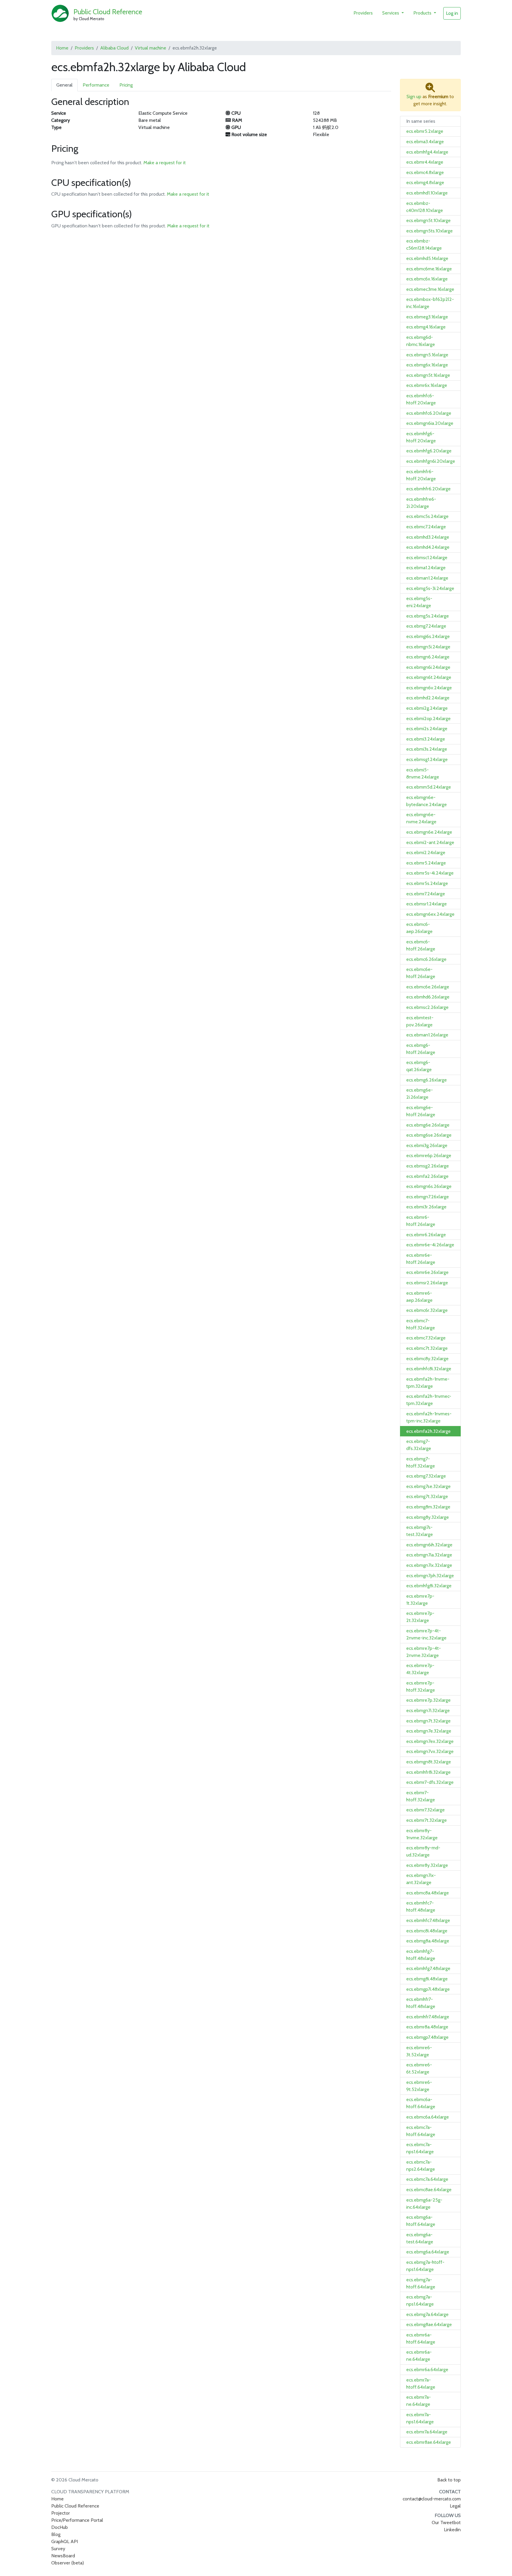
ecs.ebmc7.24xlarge (426, 527)
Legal (455, 2506)
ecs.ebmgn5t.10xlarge (428, 220)
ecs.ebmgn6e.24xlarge (429, 832)
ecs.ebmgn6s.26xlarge (429, 1186)
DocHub (60, 2527)
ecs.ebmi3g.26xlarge (427, 1145)
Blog (56, 2534)
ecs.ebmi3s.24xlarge (427, 749)
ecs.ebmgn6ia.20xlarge (430, 423)
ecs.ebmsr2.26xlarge (427, 1283)
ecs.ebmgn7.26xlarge (428, 1197)
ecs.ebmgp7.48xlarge (427, 2037)
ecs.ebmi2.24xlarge (426, 852)
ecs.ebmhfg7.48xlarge (428, 1968)
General (64, 85)
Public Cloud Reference (108, 12)
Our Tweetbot (446, 2522)
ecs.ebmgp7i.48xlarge (428, 1989)
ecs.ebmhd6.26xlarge (428, 997)
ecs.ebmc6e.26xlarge (428, 987)
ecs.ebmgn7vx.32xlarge (430, 1751)
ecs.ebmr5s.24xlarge (427, 883)
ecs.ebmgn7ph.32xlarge (430, 1576)
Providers (363, 13)
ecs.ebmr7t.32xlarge (427, 1820)
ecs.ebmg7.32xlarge (426, 1476)
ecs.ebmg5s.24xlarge (428, 616)
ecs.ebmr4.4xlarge (425, 162)
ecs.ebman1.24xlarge (427, 578)
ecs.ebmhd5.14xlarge (427, 258)
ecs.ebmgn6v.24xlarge (429, 688)
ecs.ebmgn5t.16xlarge (428, 375)
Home (62, 48)
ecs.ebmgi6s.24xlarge (428, 636)
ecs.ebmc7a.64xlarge (427, 2179)
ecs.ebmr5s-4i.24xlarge (430, 873)
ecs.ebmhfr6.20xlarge (428, 489)
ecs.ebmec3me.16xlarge (430, 289)
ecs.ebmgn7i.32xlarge (428, 1710)
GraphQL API (65, 2541)
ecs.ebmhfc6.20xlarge (429, 413)
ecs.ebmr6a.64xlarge (427, 2370)
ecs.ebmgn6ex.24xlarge (430, 914)
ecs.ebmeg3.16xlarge (427, 317)
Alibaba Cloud (114, 48)
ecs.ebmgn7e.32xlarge (429, 1731)
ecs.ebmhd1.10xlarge (427, 193)
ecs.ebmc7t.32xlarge (427, 1348)
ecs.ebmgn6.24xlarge (428, 657)
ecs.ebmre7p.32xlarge (428, 1700)
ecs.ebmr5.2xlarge (425, 131)
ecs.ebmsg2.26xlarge (428, 1166)
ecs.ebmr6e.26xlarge (427, 1272)
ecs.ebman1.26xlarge (427, 1035)
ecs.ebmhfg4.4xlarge (427, 152)
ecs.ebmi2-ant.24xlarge (430, 842)
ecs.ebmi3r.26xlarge (426, 1207)
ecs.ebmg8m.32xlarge (428, 1507)
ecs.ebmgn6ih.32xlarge (429, 1545)
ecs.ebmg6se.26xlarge (429, 1135)
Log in (452, 13)
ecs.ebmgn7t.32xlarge (428, 1721)
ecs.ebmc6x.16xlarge (427, 279)
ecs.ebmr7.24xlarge (426, 894)
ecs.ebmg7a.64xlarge (427, 2314)
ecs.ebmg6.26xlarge (427, 1080)
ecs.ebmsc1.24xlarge (427, 558)
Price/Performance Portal (77, 2520)
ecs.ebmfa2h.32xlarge (428, 1431)
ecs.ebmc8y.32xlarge (427, 1359)
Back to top (449, 2480)
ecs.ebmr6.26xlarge (426, 1235)
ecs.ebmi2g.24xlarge (427, 708)
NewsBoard (63, 2556)
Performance (96, 85)
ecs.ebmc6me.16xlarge (429, 269)
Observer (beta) (68, 2563)
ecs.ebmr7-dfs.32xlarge (430, 1782)
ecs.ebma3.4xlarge (425, 142)
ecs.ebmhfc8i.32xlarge (429, 1369)
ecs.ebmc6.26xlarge (426, 959)
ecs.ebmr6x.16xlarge (427, 385)
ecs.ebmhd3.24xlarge (428, 537)
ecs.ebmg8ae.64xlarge (429, 2324)
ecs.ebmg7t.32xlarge (427, 1496)
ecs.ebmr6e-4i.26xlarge (430, 1245)
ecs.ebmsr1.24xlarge (427, 904)
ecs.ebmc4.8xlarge (425, 172)
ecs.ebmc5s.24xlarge (427, 516)
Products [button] (423, 13)
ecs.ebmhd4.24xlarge (428, 547)
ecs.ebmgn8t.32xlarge (429, 1762)
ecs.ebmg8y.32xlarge (428, 1517)
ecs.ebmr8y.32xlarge (427, 1865)
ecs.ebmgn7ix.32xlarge (429, 1565)
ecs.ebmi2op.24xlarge (428, 718)
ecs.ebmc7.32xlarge (426, 1338)
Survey (58, 2549)
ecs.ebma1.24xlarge (426, 568)
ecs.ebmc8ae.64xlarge (429, 2190)
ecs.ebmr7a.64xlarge (427, 2432)
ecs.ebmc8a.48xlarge (428, 1893)
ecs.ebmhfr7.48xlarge (428, 2017)
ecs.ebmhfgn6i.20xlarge (431, 461)
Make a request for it (165, 163)
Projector (61, 2513)
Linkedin (452, 2530)
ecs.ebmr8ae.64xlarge (429, 2442)
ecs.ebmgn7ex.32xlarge (430, 1741)
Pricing (126, 85)
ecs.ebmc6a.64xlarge (428, 2117)
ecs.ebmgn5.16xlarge (427, 355)
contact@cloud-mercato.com (432, 2499)
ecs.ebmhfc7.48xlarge (428, 1920)
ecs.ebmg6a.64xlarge (428, 2252)
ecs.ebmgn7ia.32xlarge (429, 1555)
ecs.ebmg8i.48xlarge (427, 1979)
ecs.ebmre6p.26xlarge (429, 1155)
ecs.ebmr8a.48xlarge (427, 2027)
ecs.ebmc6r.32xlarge (427, 1310)
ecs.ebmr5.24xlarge (426, 863)
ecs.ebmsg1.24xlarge (427, 759)
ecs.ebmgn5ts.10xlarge (429, 231)
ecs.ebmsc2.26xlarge (427, 1007)
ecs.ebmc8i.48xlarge (427, 1931)
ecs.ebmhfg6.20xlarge (429, 451)
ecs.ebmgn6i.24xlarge (428, 667)
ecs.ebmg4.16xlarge (426, 327)
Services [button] (391, 13)
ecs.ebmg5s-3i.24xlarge (430, 588)
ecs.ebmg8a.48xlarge (428, 1941)
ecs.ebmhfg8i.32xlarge (429, 1586)
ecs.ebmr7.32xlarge (425, 1810)
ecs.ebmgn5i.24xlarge (428, 647)
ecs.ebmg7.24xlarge (426, 626)
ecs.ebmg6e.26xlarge (428, 1125)
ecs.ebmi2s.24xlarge (427, 729)
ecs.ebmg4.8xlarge (425, 182)
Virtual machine (151, 48)
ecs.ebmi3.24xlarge (426, 739)
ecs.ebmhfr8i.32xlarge (428, 1772)
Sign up (414, 96)
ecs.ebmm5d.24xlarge (429, 787)
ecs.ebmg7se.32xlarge (428, 1486)
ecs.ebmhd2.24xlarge (428, 698)
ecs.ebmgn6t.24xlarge (429, 677)
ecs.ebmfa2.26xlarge (427, 1176)
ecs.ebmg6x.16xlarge (427, 365)
